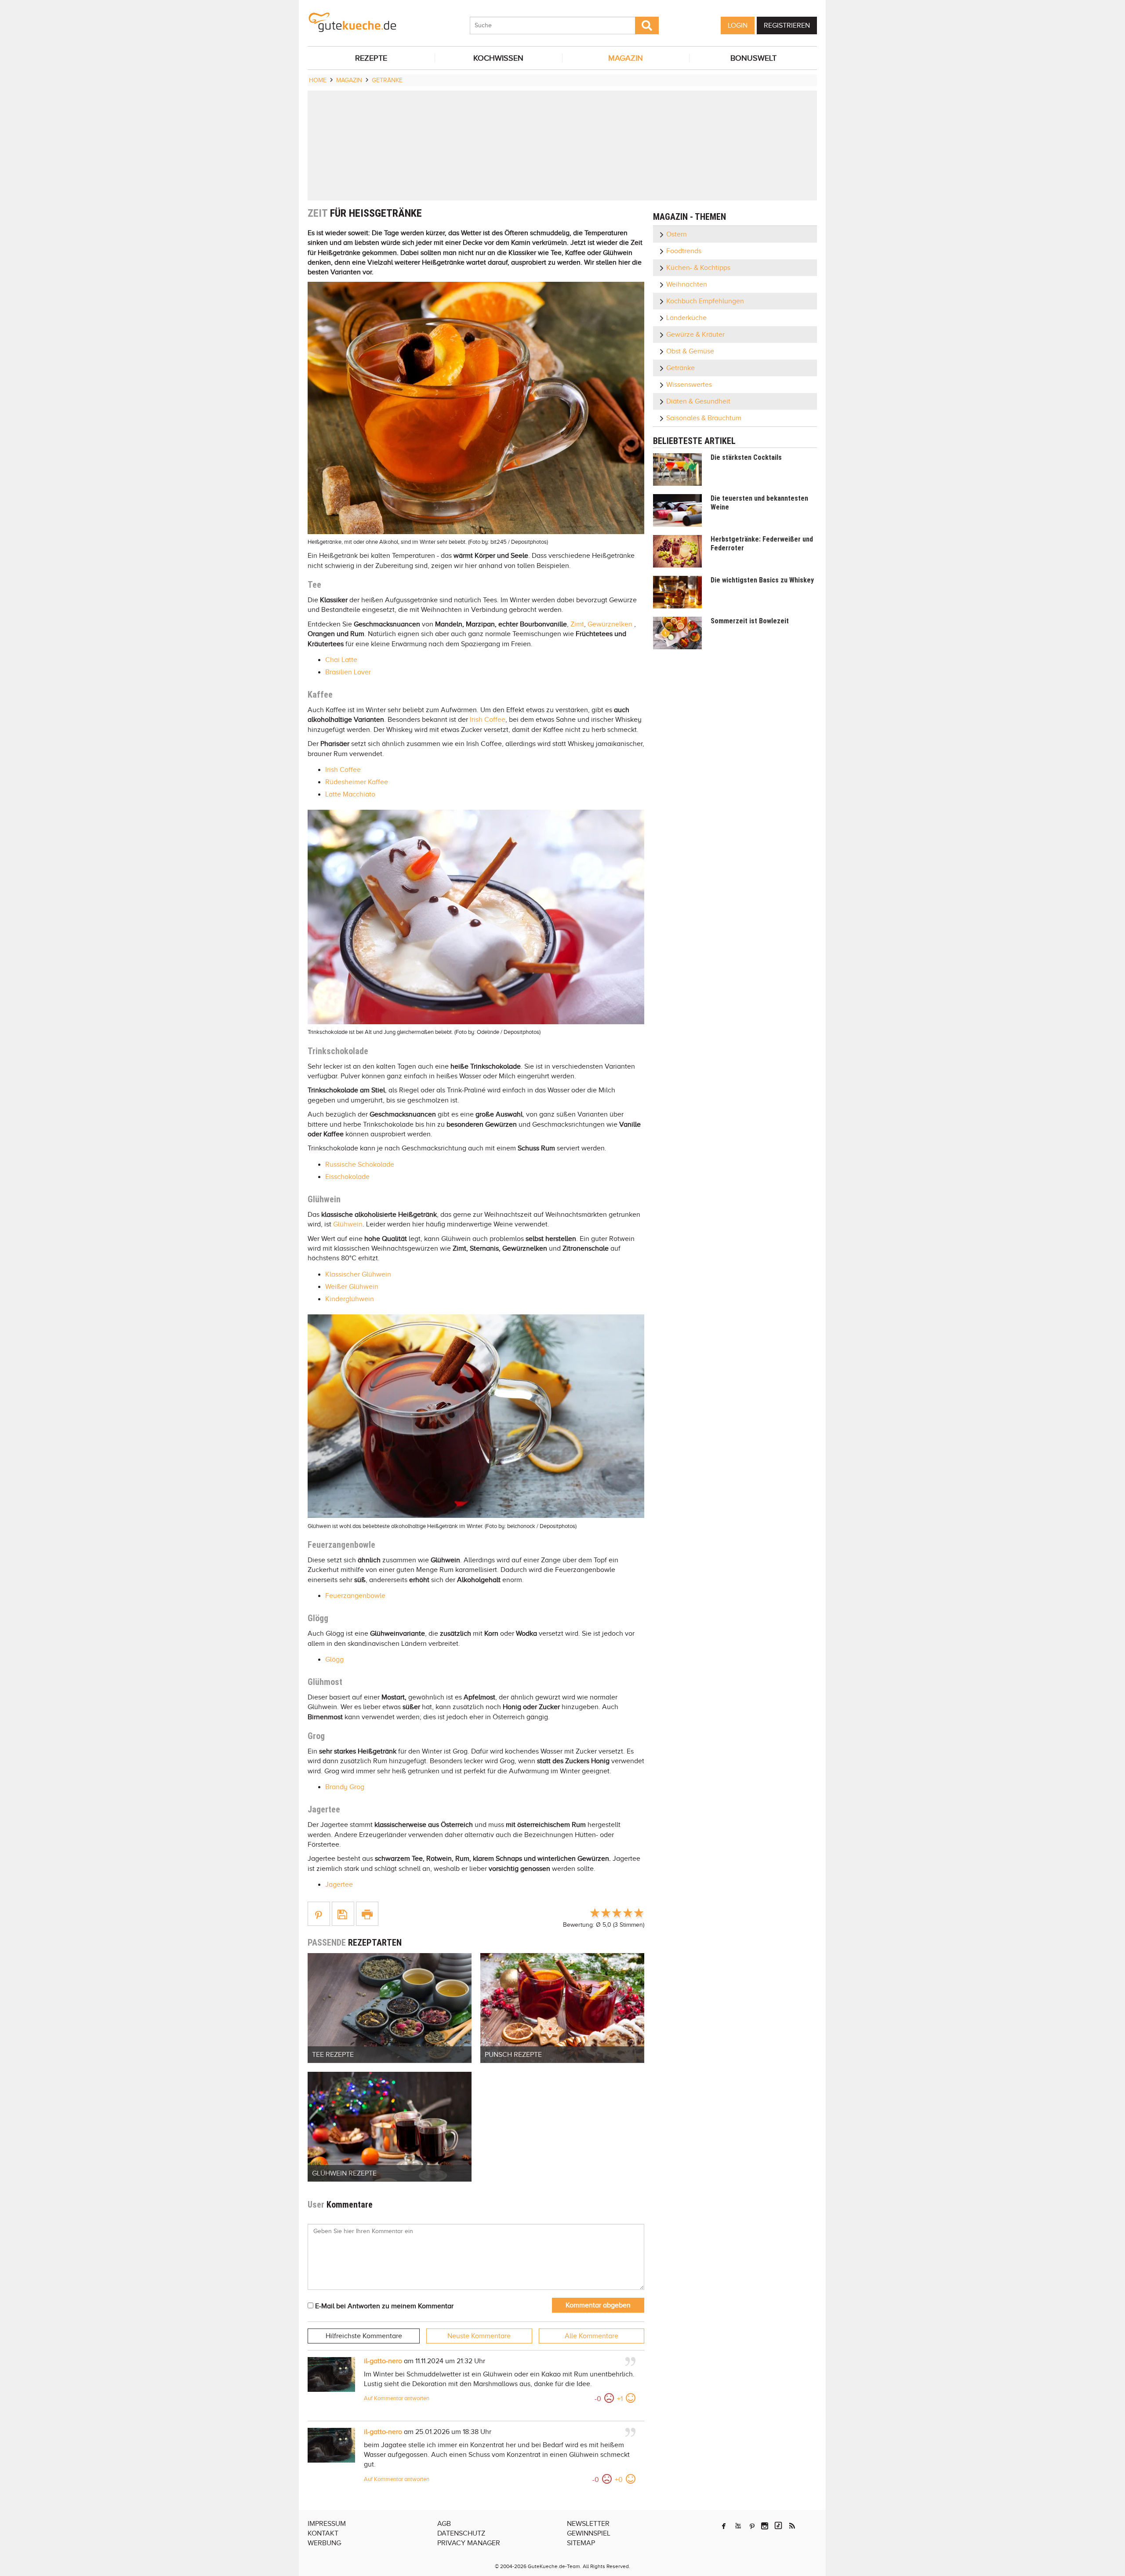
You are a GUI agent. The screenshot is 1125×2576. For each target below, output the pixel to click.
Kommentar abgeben (598, 2305)
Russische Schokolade (360, 1164)
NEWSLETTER (588, 2524)
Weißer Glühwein (352, 1287)
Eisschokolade (347, 1177)
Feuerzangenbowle (355, 1596)
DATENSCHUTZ (461, 2533)
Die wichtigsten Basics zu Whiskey (762, 580)
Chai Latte (341, 660)
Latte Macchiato (350, 794)
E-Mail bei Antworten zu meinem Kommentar (383, 2306)
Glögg (334, 1659)
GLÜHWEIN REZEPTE (344, 2173)
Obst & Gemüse (690, 351)
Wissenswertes (689, 385)
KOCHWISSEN (498, 58)
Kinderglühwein (350, 1299)
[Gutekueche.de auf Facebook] (724, 2526)
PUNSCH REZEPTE (513, 2055)
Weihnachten (687, 284)
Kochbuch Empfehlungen (705, 301)
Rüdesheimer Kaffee (357, 782)
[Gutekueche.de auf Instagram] (765, 2526)
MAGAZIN (626, 58)
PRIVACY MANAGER (469, 2543)
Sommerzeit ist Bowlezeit (750, 621)
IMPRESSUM (327, 2524)
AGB (444, 2524)
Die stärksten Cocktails (746, 457)
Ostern (677, 234)
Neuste (479, 2336)
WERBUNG (324, 2543)
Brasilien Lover (348, 672)
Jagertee (339, 1885)
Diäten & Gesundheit (698, 401)
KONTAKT (323, 2533)
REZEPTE (371, 58)
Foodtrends (684, 251)
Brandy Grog (345, 1787)
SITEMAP (581, 2543)
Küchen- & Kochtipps (698, 268)
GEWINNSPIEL (589, 2533)
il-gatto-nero (383, 2361)
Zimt (577, 624)
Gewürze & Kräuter (695, 335)
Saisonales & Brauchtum (704, 418)
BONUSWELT (753, 58)
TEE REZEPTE (333, 2055)
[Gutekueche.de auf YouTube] (738, 2526)
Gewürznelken (610, 624)
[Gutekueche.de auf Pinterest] (752, 2526)
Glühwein (348, 1224)
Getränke (680, 368)
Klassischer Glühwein (358, 1274)
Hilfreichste (364, 2336)
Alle (592, 2336)
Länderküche (686, 318)
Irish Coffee (488, 720)
